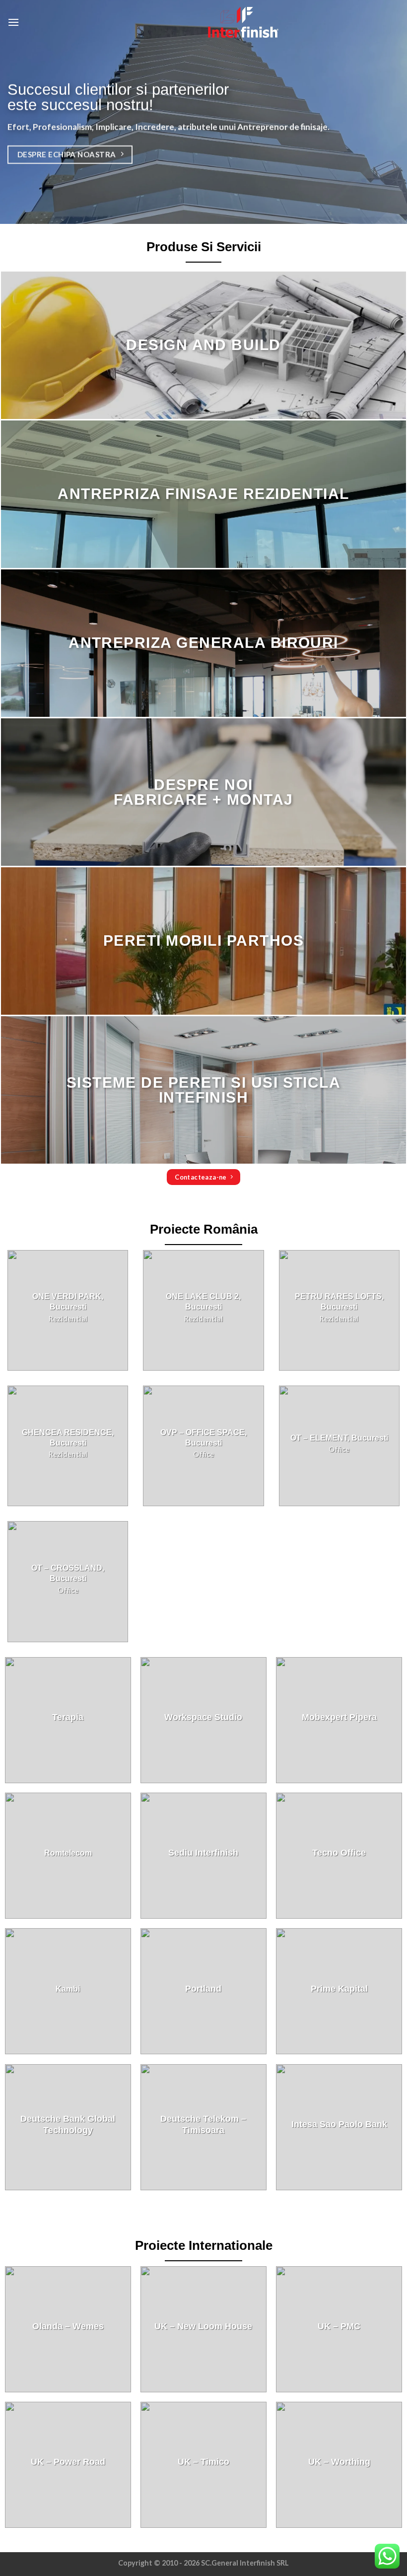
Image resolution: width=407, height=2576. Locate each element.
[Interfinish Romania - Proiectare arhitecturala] (203, 22)
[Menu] (13, 22)
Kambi (68, 1989)
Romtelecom (68, 1853)
